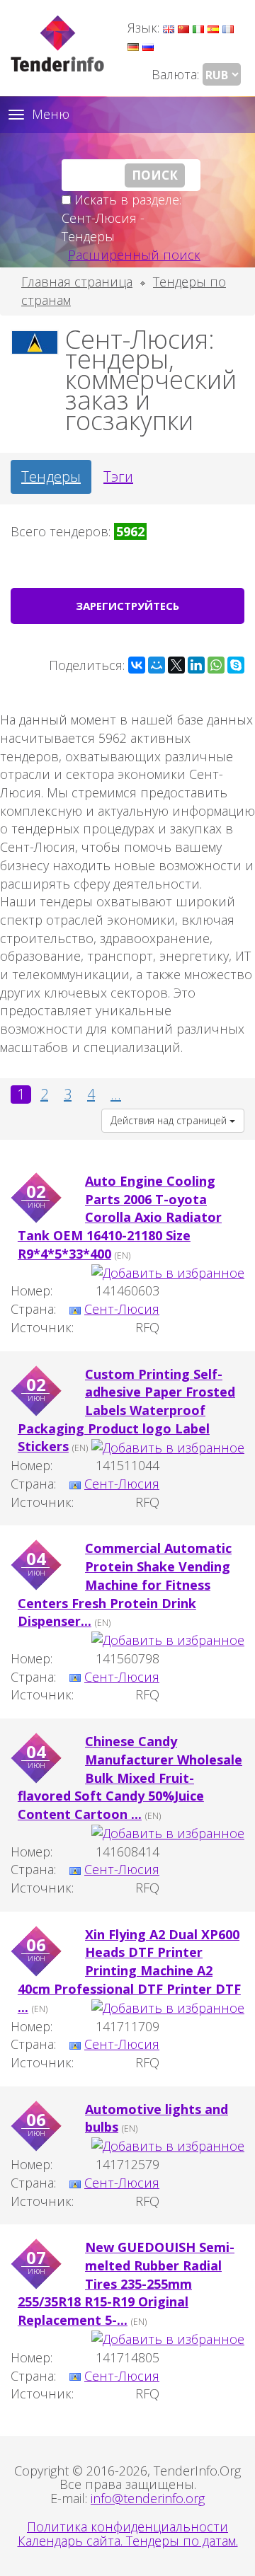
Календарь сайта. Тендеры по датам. (128, 2541)
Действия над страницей (170, 1120)
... (116, 1094)
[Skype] (236, 665)
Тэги (118, 476)
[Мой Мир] (157, 665)
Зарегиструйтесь (127, 606)
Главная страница (77, 282)
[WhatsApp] (216, 665)
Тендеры (51, 476)
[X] (176, 665)
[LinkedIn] (196, 665)
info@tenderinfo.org (148, 2498)
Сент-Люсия (122, 1309)
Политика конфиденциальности (127, 2526)
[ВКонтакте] (137, 665)
